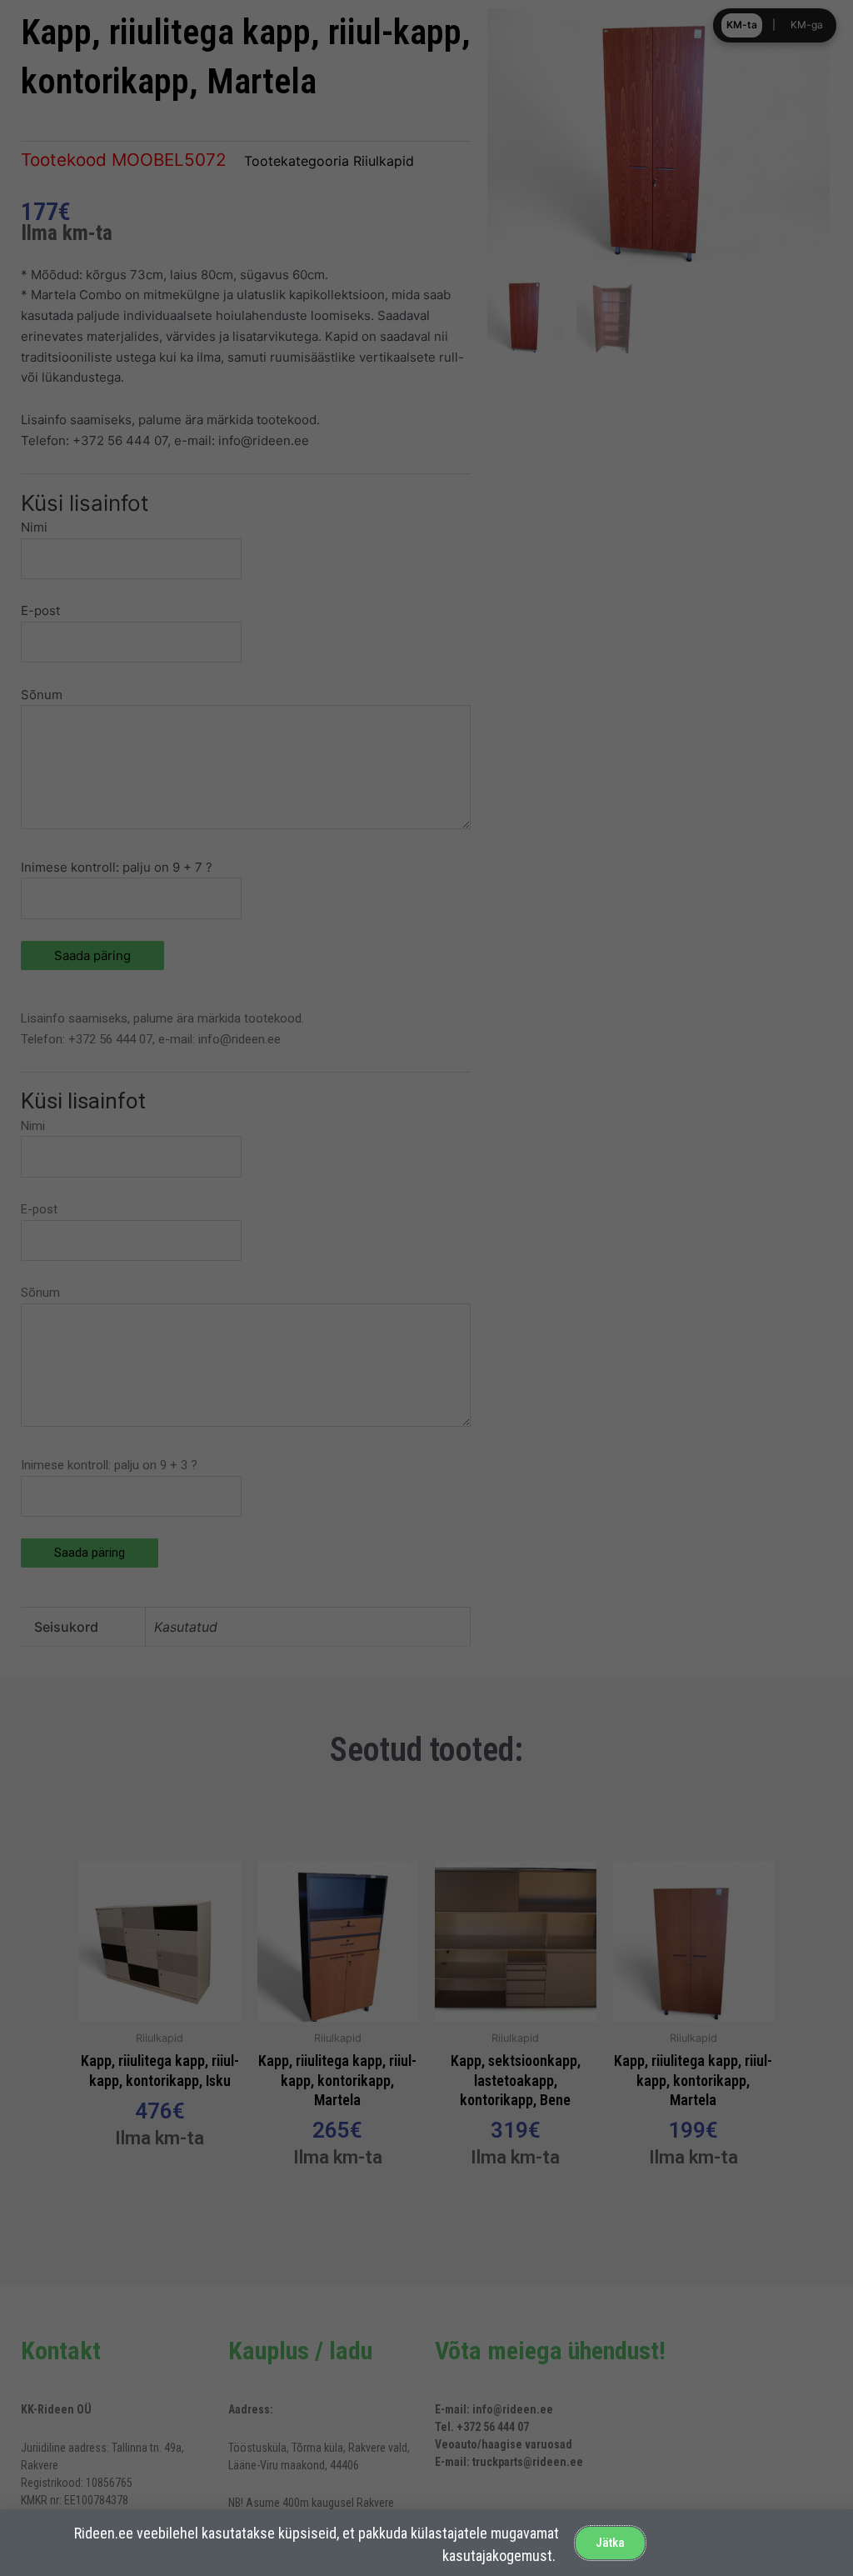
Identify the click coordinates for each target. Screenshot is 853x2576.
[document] (426, 1288)
